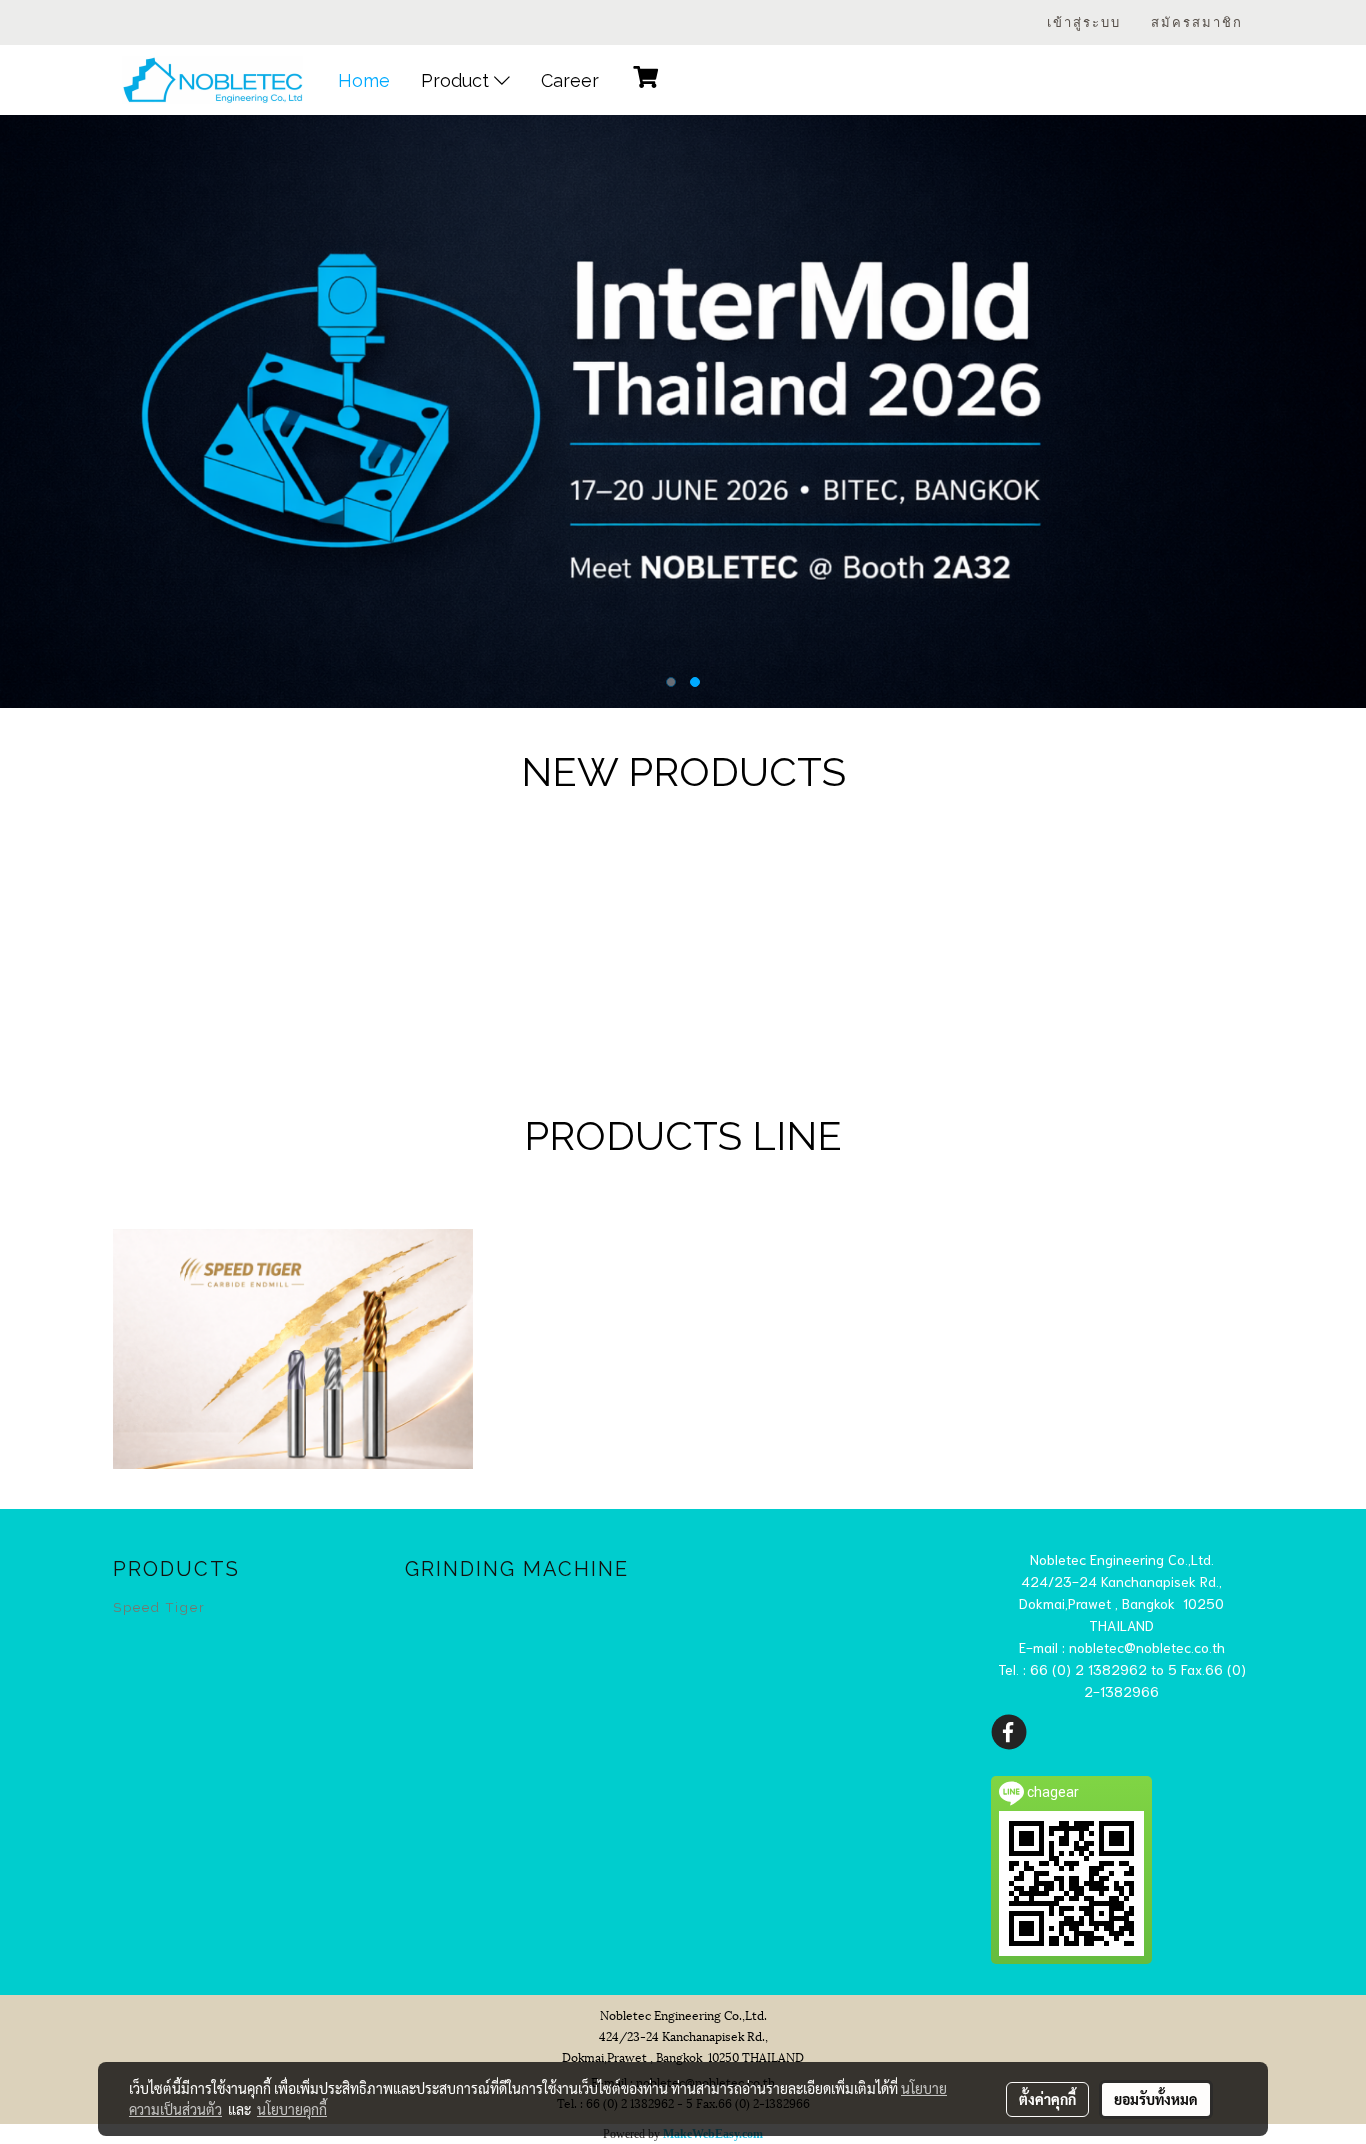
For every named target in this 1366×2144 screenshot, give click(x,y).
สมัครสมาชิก (1197, 22)
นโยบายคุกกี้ (292, 2109)
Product (457, 80)
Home (364, 80)
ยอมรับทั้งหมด (1156, 2099)
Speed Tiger (159, 1607)
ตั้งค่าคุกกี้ (1047, 2099)
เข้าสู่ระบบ (1084, 22)
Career (570, 80)
